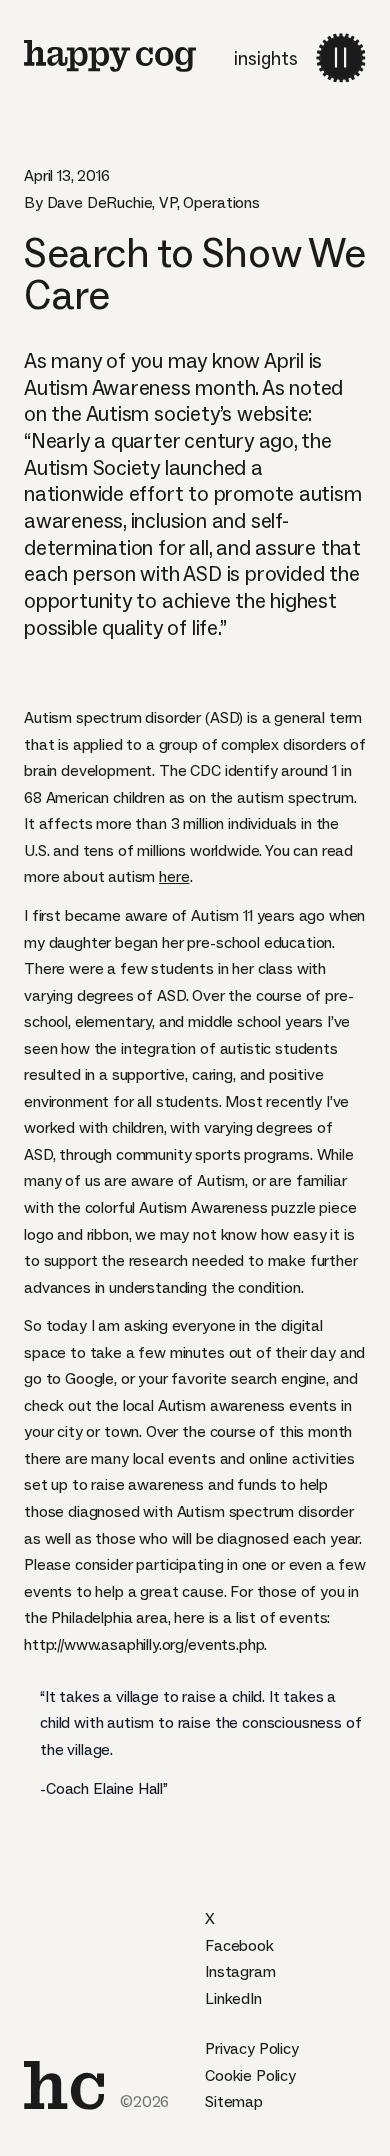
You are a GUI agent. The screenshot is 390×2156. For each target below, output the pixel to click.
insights (266, 58)
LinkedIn (233, 1998)
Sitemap (234, 2101)
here (174, 876)
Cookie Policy (250, 2075)
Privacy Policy (252, 2048)
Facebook (239, 1945)
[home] (110, 56)
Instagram (240, 1971)
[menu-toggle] (340, 57)
